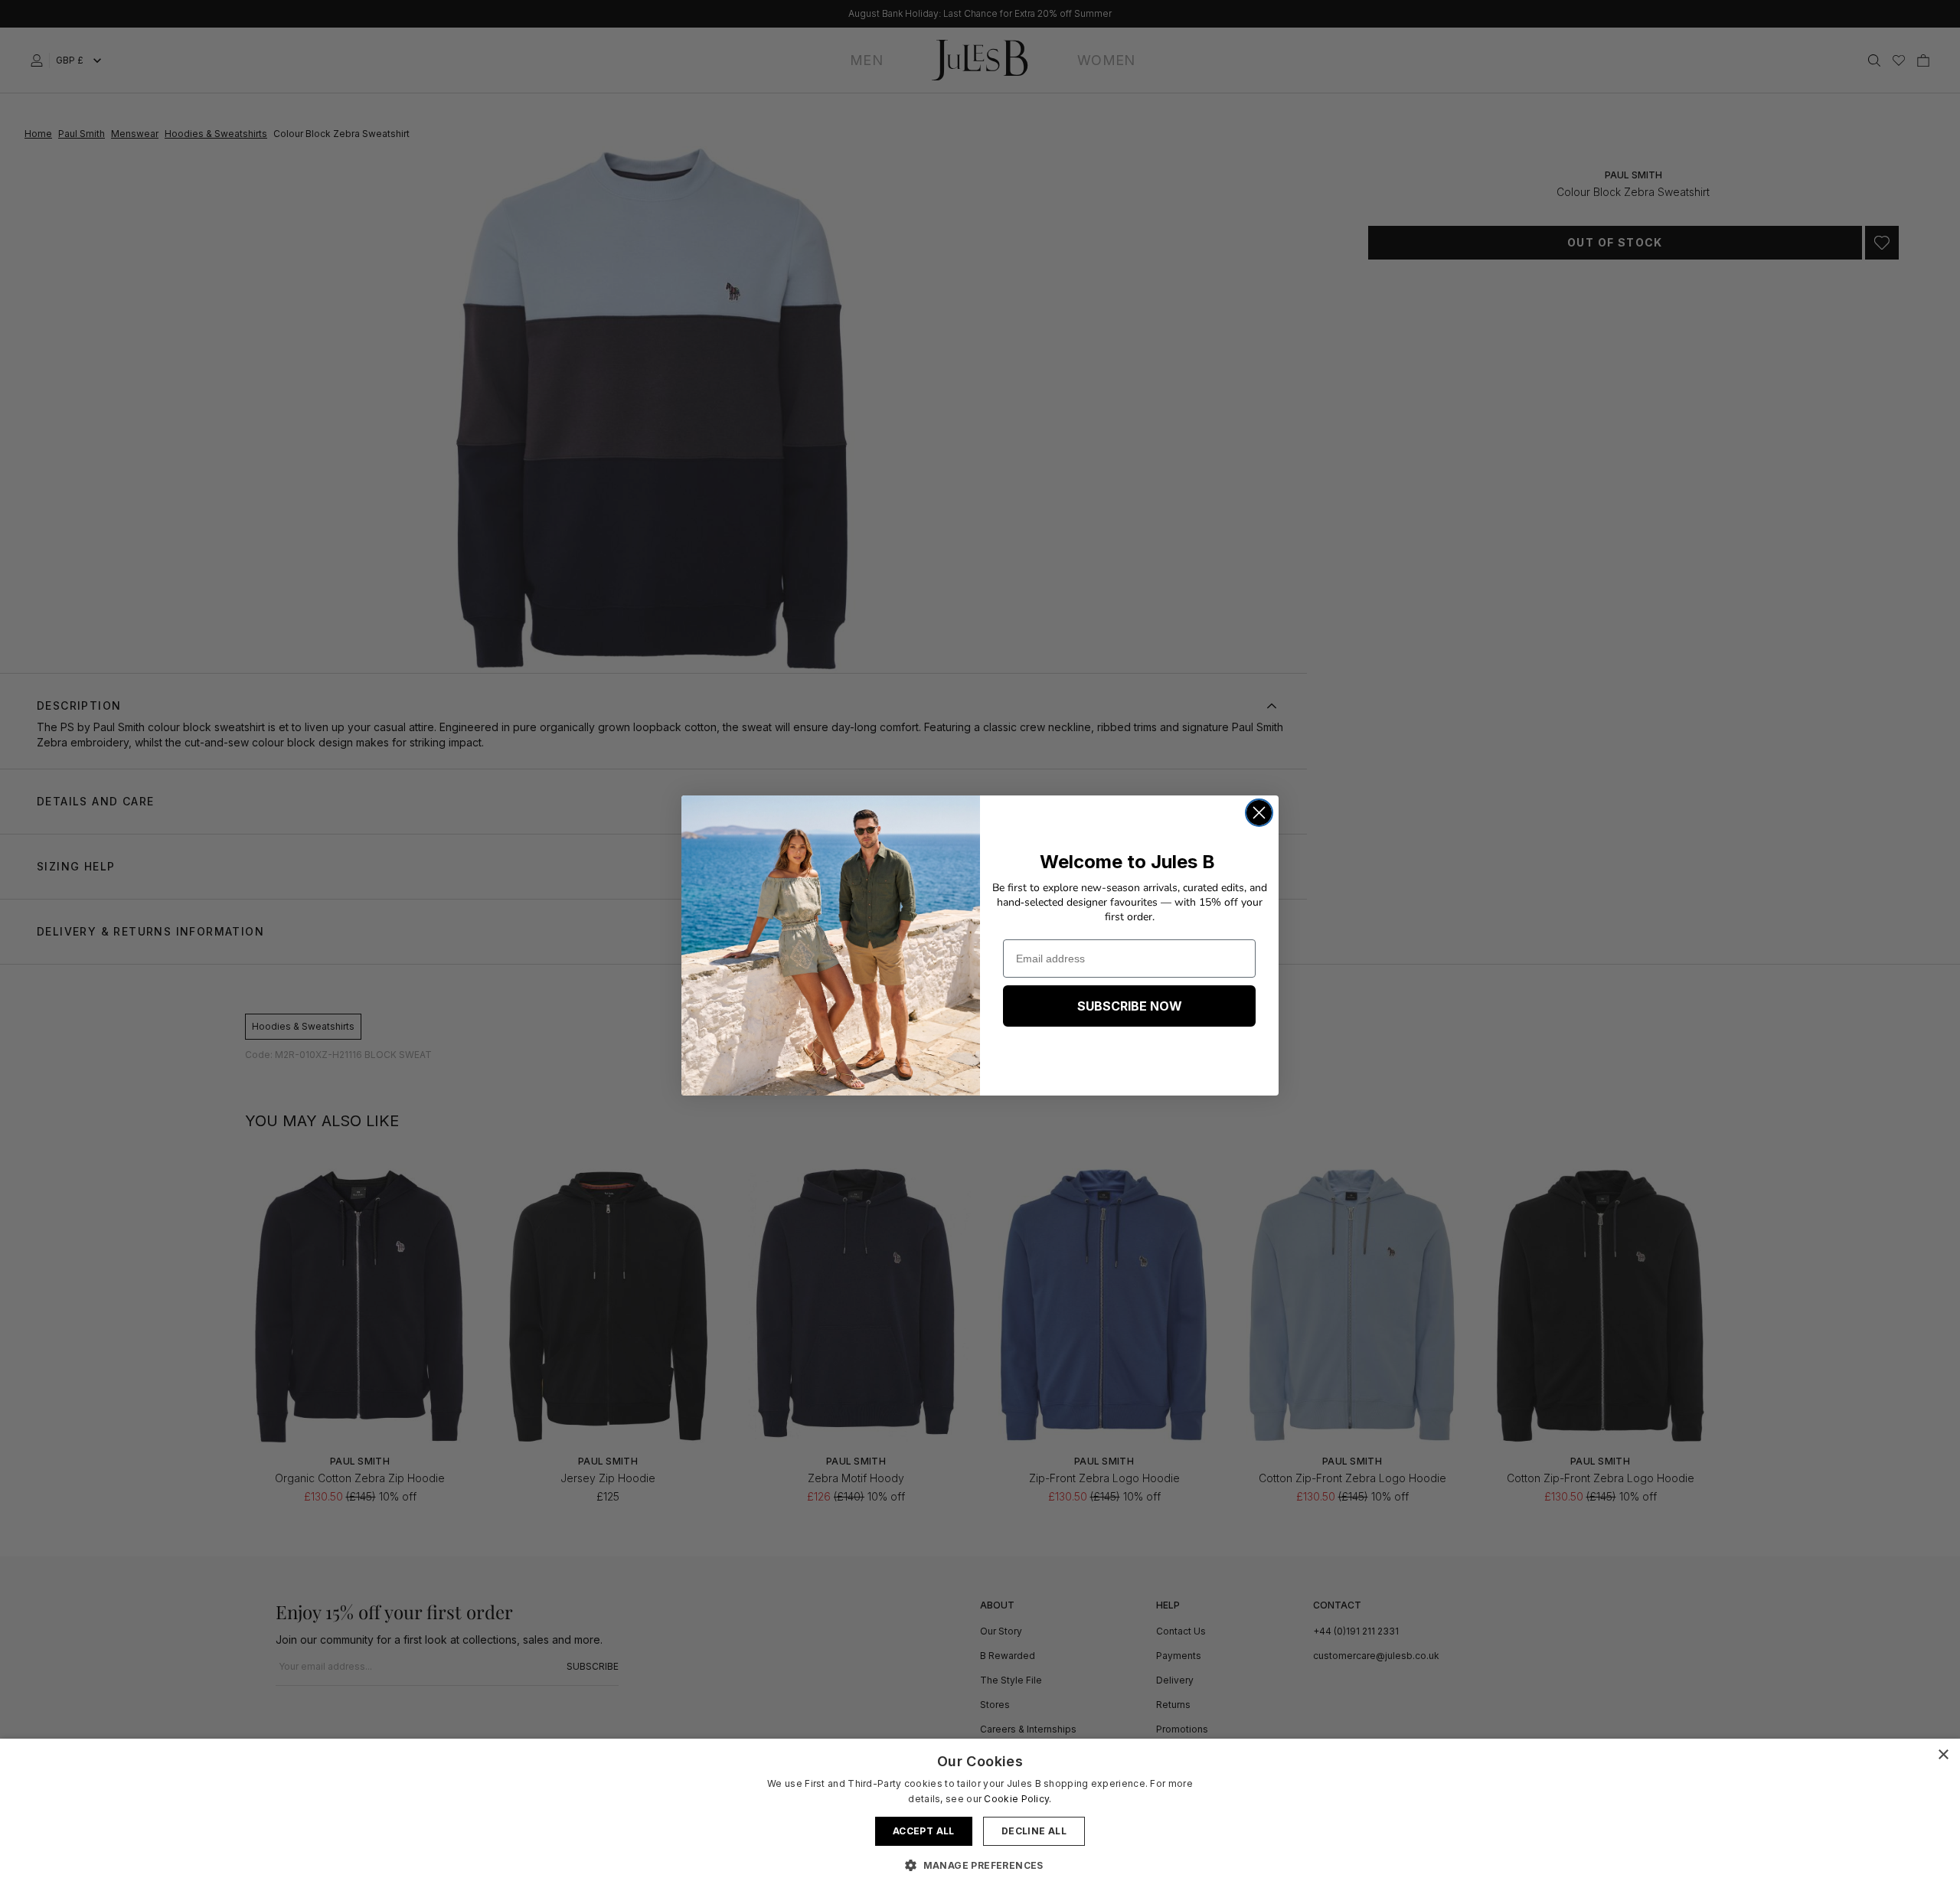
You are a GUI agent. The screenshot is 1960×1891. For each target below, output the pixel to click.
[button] (980, 1865)
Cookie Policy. (1018, 1799)
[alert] (980, 1815)
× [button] (1943, 1755)
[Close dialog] (1259, 813)
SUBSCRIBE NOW (1130, 1006)
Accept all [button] (924, 1831)
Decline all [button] (1034, 1831)
